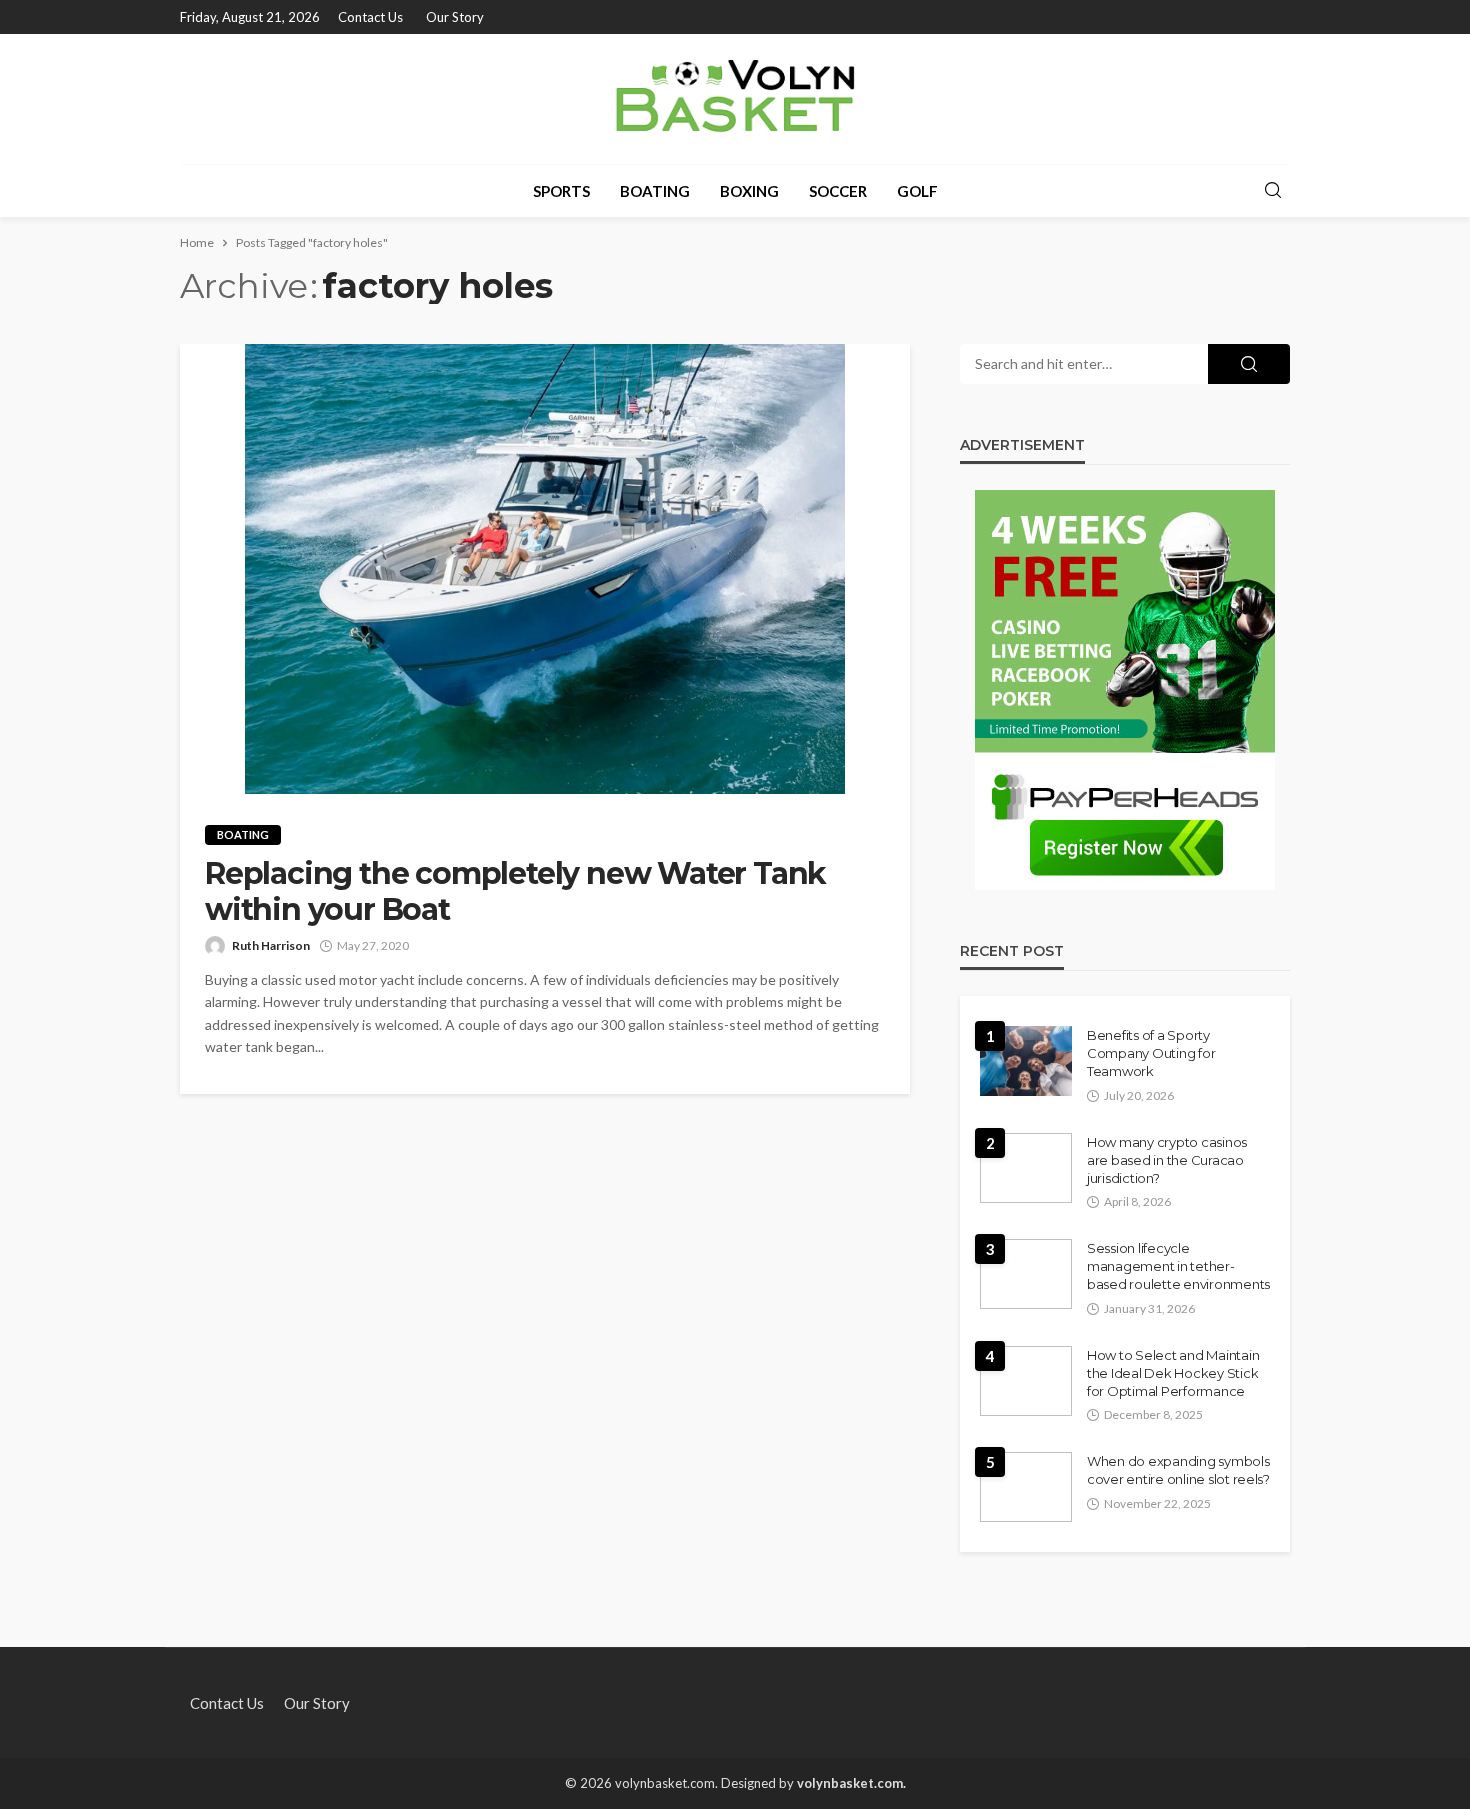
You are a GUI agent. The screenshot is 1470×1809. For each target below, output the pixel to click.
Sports (561, 191)
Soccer (838, 191)
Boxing (749, 191)
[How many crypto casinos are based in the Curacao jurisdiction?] (1026, 1168)
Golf (917, 191)
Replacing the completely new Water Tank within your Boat (515, 892)
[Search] (1273, 191)
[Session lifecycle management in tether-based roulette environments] (1026, 1274)
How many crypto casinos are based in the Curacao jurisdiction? (1167, 1160)
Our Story (455, 17)
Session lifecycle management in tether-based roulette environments (1178, 1266)
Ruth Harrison (271, 945)
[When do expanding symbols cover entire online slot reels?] (1026, 1487)
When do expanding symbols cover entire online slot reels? (1178, 1470)
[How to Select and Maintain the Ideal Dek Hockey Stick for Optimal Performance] (1026, 1381)
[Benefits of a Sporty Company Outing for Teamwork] (1026, 1061)
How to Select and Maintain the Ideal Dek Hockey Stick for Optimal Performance (1173, 1373)
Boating (655, 191)
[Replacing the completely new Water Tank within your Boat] (545, 569)
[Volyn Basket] (735, 99)
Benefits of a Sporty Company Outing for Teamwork (1151, 1053)
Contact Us (370, 17)
